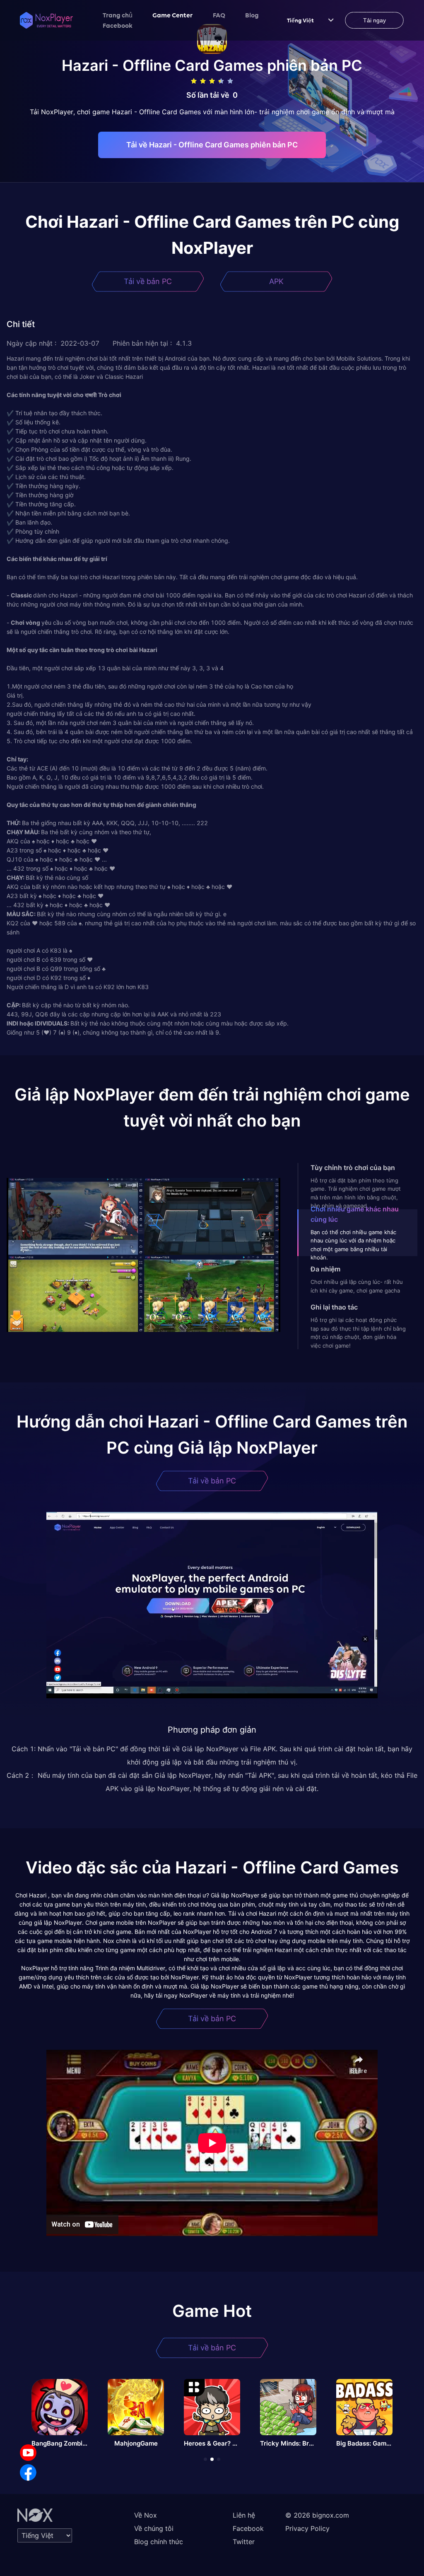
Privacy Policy (307, 2528)
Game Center (173, 15)
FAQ (219, 15)
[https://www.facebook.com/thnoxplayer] (28, 2472)
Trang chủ (118, 15)
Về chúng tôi (154, 2528)
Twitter (244, 2542)
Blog (252, 15)
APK (276, 281)
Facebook (118, 25)
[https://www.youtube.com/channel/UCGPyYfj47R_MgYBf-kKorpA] (28, 2453)
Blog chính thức (159, 2542)
